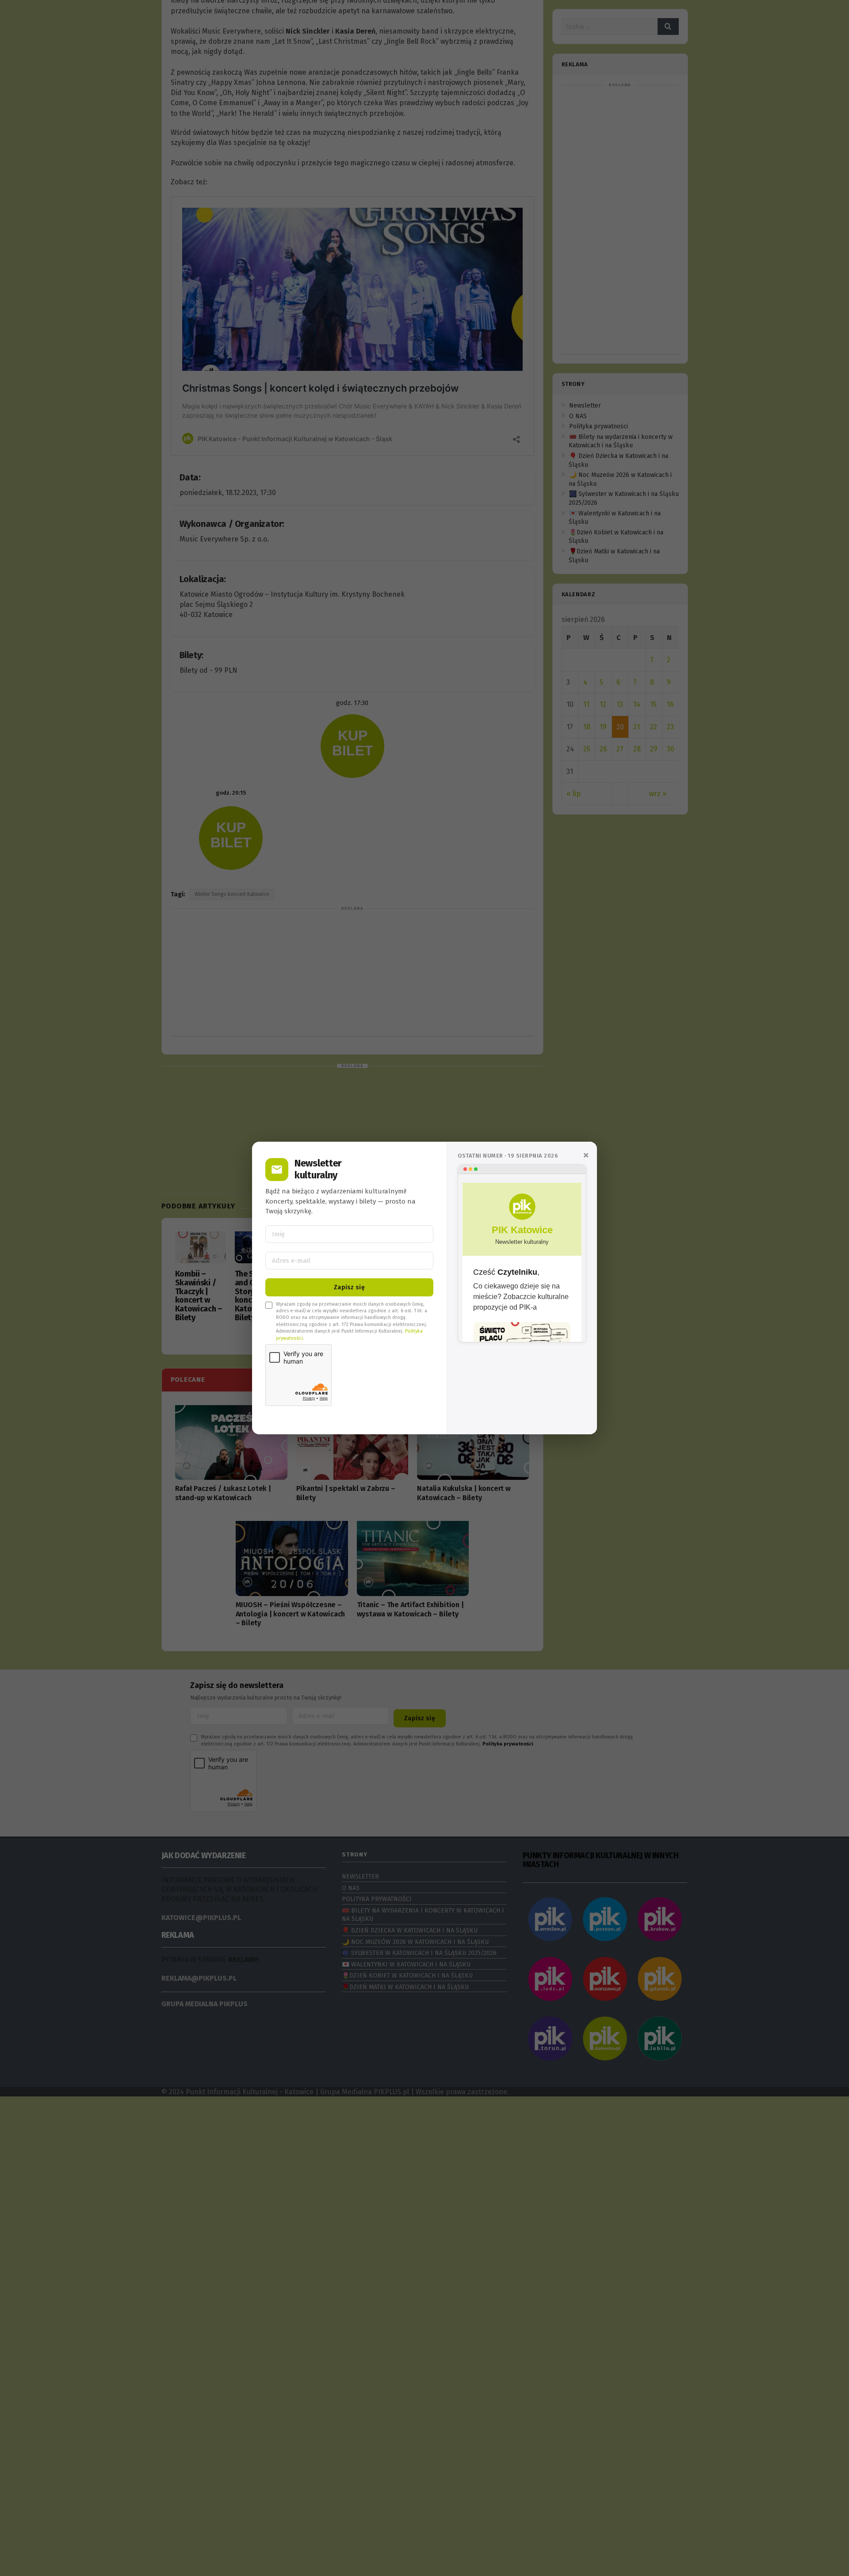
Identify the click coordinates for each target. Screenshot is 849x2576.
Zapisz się (349, 1287)
